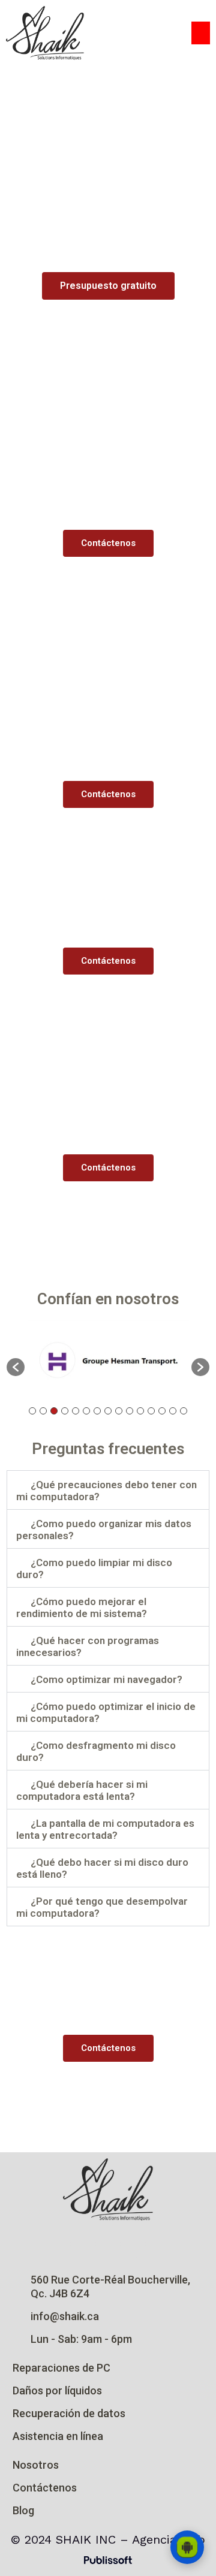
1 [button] (32, 1411)
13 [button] (162, 1411)
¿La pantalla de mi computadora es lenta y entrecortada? (105, 1829)
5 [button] (76, 1411)
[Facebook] (108, 2245)
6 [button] (86, 1411)
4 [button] (65, 1411)
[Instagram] (83, 2245)
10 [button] (130, 1411)
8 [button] (108, 1411)
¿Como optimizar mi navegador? (106, 1679)
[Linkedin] (133, 2245)
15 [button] (184, 1411)
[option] (108, 1361)
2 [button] (43, 1411)
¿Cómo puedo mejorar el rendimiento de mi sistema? (82, 1607)
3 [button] (54, 1411)
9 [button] (119, 1411)
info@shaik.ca (65, 2316)
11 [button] (140, 1411)
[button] (201, 33)
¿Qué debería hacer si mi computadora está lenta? (82, 1790)
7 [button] (97, 1411)
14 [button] (173, 1411)
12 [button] (151, 1411)
